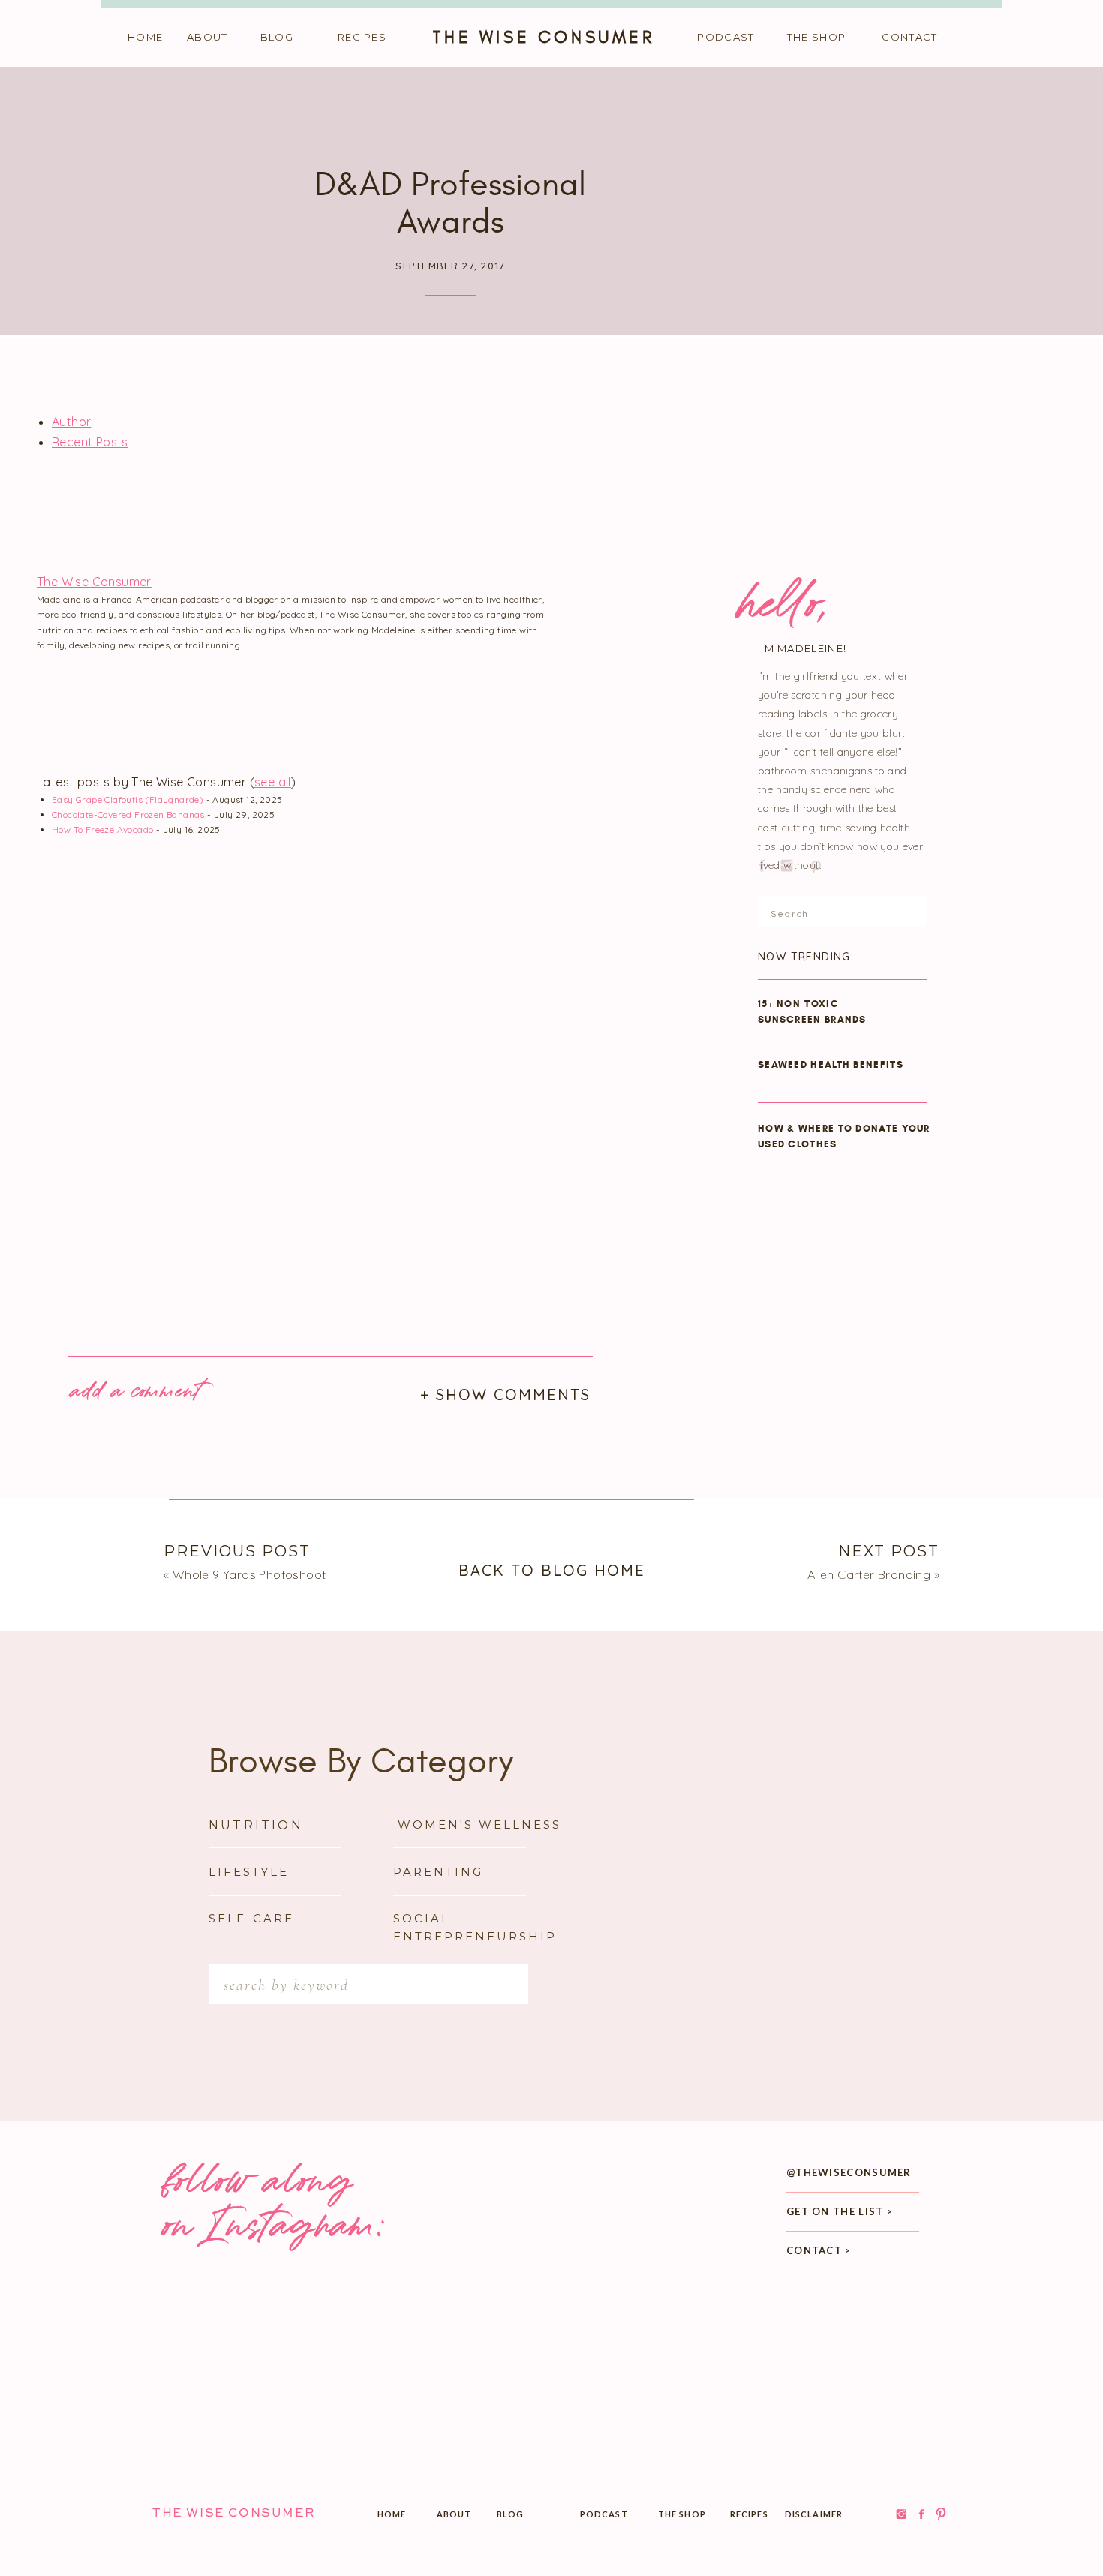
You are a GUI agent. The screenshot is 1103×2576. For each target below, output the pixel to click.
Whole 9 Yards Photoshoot (249, 1574)
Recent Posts (90, 442)
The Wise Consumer (94, 582)
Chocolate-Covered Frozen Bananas (128, 815)
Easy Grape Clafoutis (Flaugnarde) (128, 800)
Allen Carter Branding (869, 1574)
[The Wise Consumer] (149, 561)
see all (273, 782)
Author (71, 422)
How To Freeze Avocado (102, 830)
